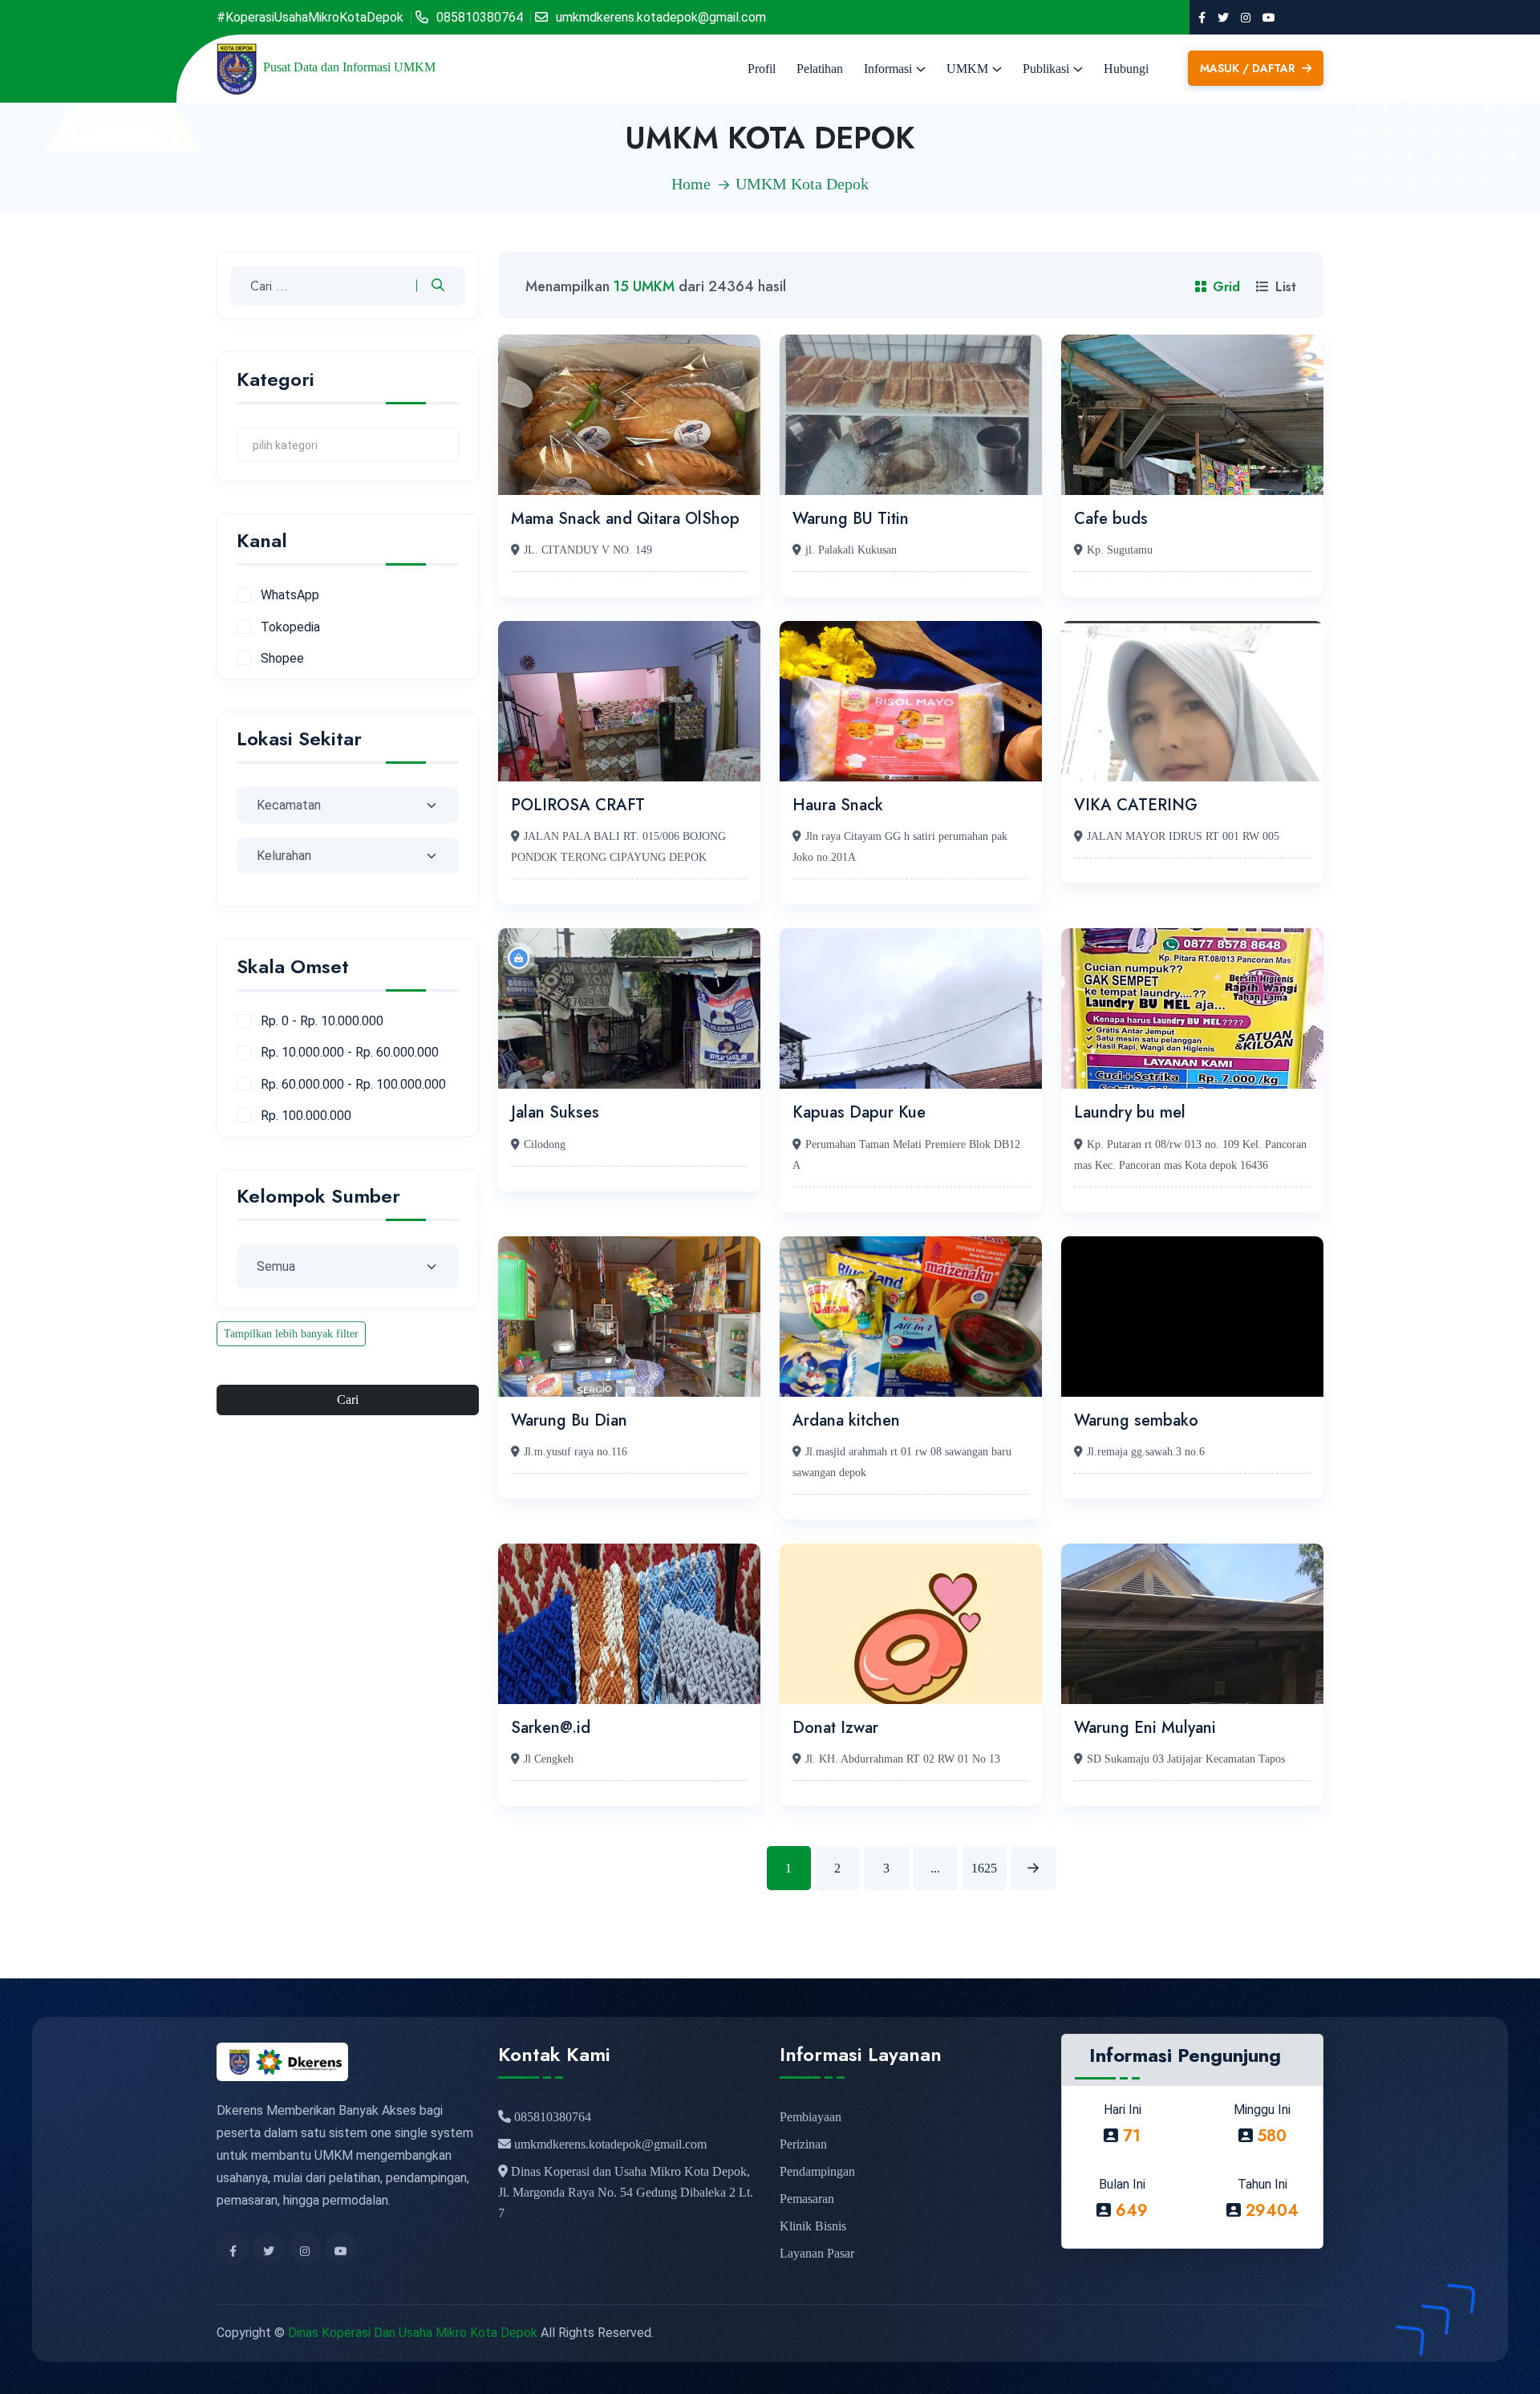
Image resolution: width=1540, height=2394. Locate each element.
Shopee (282, 658)
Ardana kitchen (846, 1420)
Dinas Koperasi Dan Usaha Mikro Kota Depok (413, 2333)
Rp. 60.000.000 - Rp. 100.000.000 (353, 1084)
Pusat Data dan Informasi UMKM (349, 67)
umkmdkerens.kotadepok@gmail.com (661, 17)
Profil (762, 69)
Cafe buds (1111, 519)
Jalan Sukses (555, 1112)
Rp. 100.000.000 (306, 1116)
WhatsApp (290, 595)
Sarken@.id (551, 1728)
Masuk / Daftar (1249, 68)
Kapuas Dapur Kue (859, 1112)
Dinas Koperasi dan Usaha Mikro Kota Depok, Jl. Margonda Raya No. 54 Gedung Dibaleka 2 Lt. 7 (626, 2192)
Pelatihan (820, 69)
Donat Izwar (835, 1728)
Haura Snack (838, 805)
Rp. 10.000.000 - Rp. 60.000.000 (350, 1052)
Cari (348, 1400)
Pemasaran (807, 2199)
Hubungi (1126, 69)
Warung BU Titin (851, 519)
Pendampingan (817, 2171)
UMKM (967, 69)
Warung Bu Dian (569, 1420)
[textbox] (348, 444)
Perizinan (803, 2144)
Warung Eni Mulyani (1145, 1728)
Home (691, 184)
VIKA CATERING (1136, 805)
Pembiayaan (811, 2117)
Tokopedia (290, 627)
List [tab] (1286, 287)
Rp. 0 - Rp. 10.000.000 (322, 1021)
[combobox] (348, 444)
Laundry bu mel (1130, 1112)
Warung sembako (1136, 1420)
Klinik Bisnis (813, 2226)
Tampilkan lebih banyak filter (291, 1334)
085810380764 (480, 17)
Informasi (888, 69)
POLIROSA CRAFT (578, 805)
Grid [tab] (1226, 287)
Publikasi (1046, 69)
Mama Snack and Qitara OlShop (625, 519)
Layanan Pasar (817, 2253)
